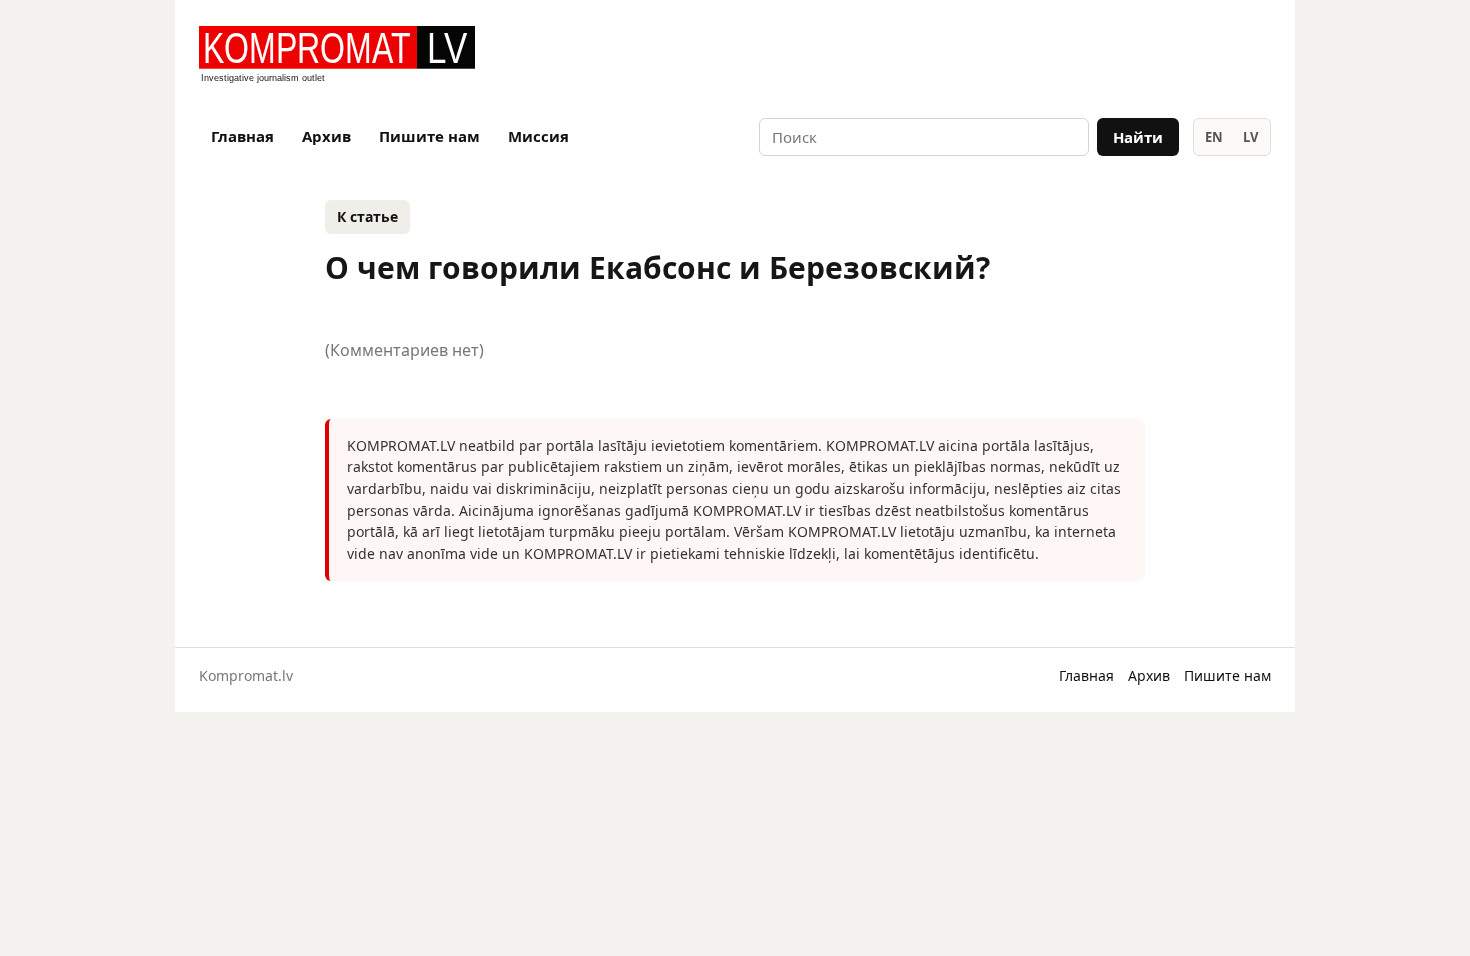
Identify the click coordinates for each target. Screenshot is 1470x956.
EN (1214, 137)
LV (1250, 137)
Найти (1138, 137)
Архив (326, 136)
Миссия (538, 136)
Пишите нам (429, 136)
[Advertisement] (1037, 56)
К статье (367, 216)
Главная (242, 136)
